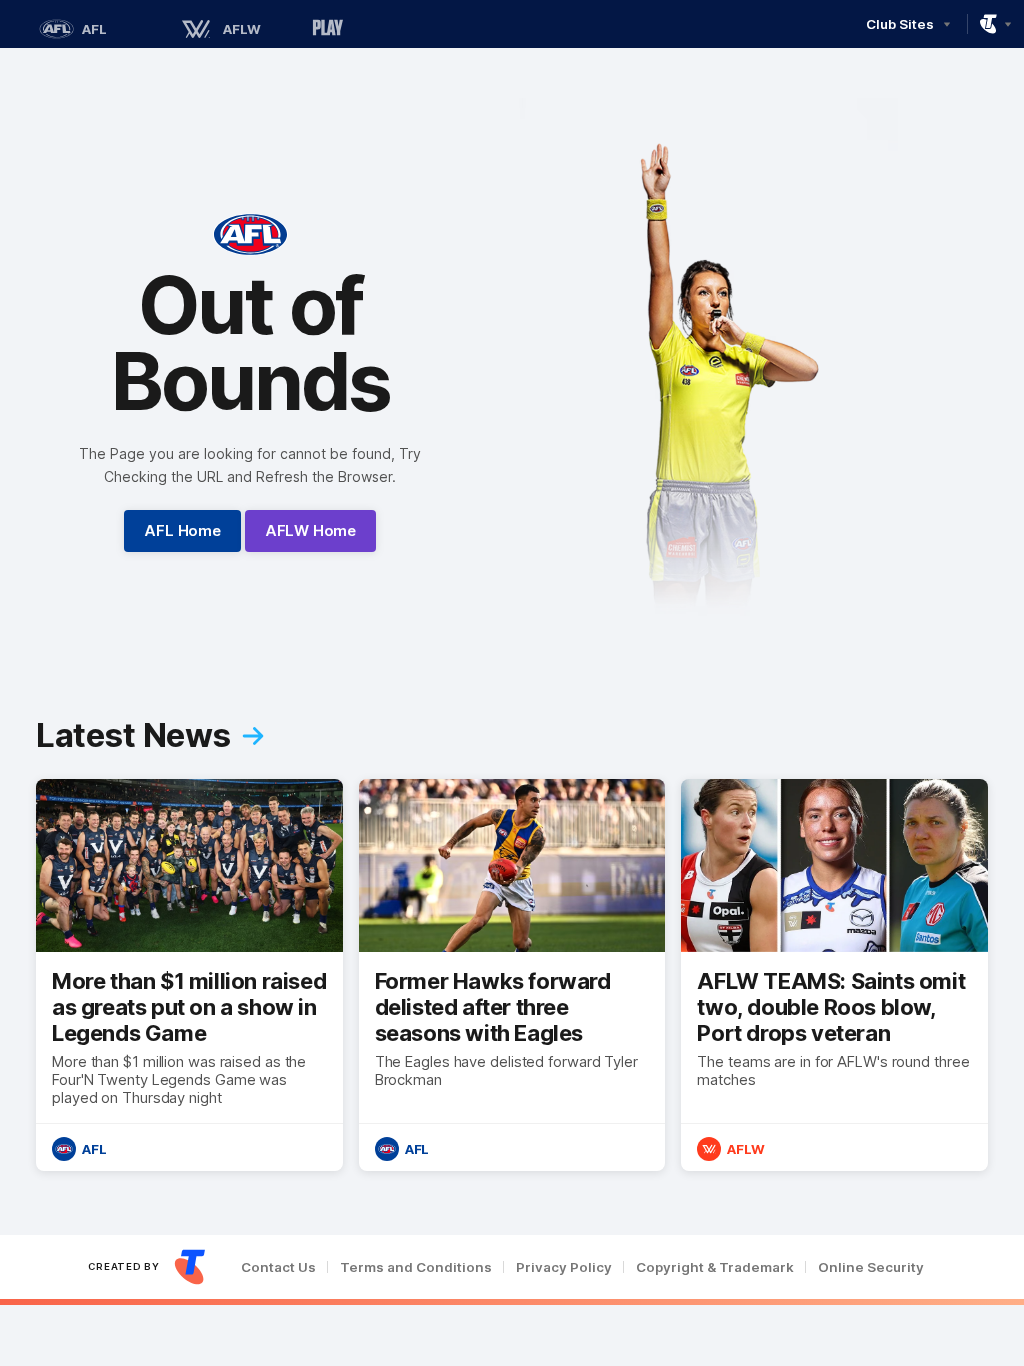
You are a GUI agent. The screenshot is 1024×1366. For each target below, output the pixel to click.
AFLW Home (310, 530)
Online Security (871, 1267)
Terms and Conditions (416, 1267)
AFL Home (182, 530)
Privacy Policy (564, 1267)
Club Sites (899, 24)
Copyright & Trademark (715, 1267)
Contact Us (278, 1267)
